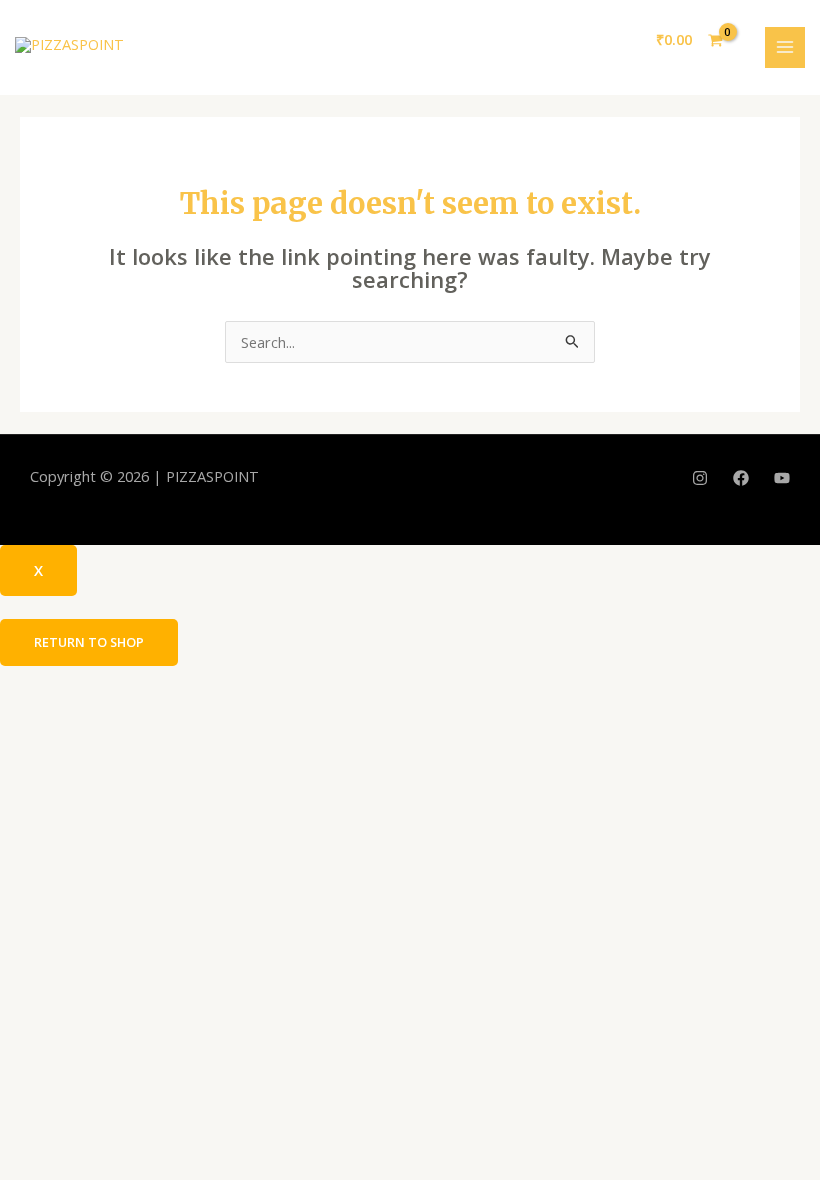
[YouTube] (782, 478)
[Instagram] (700, 478)
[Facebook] (741, 478)
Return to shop (89, 642)
